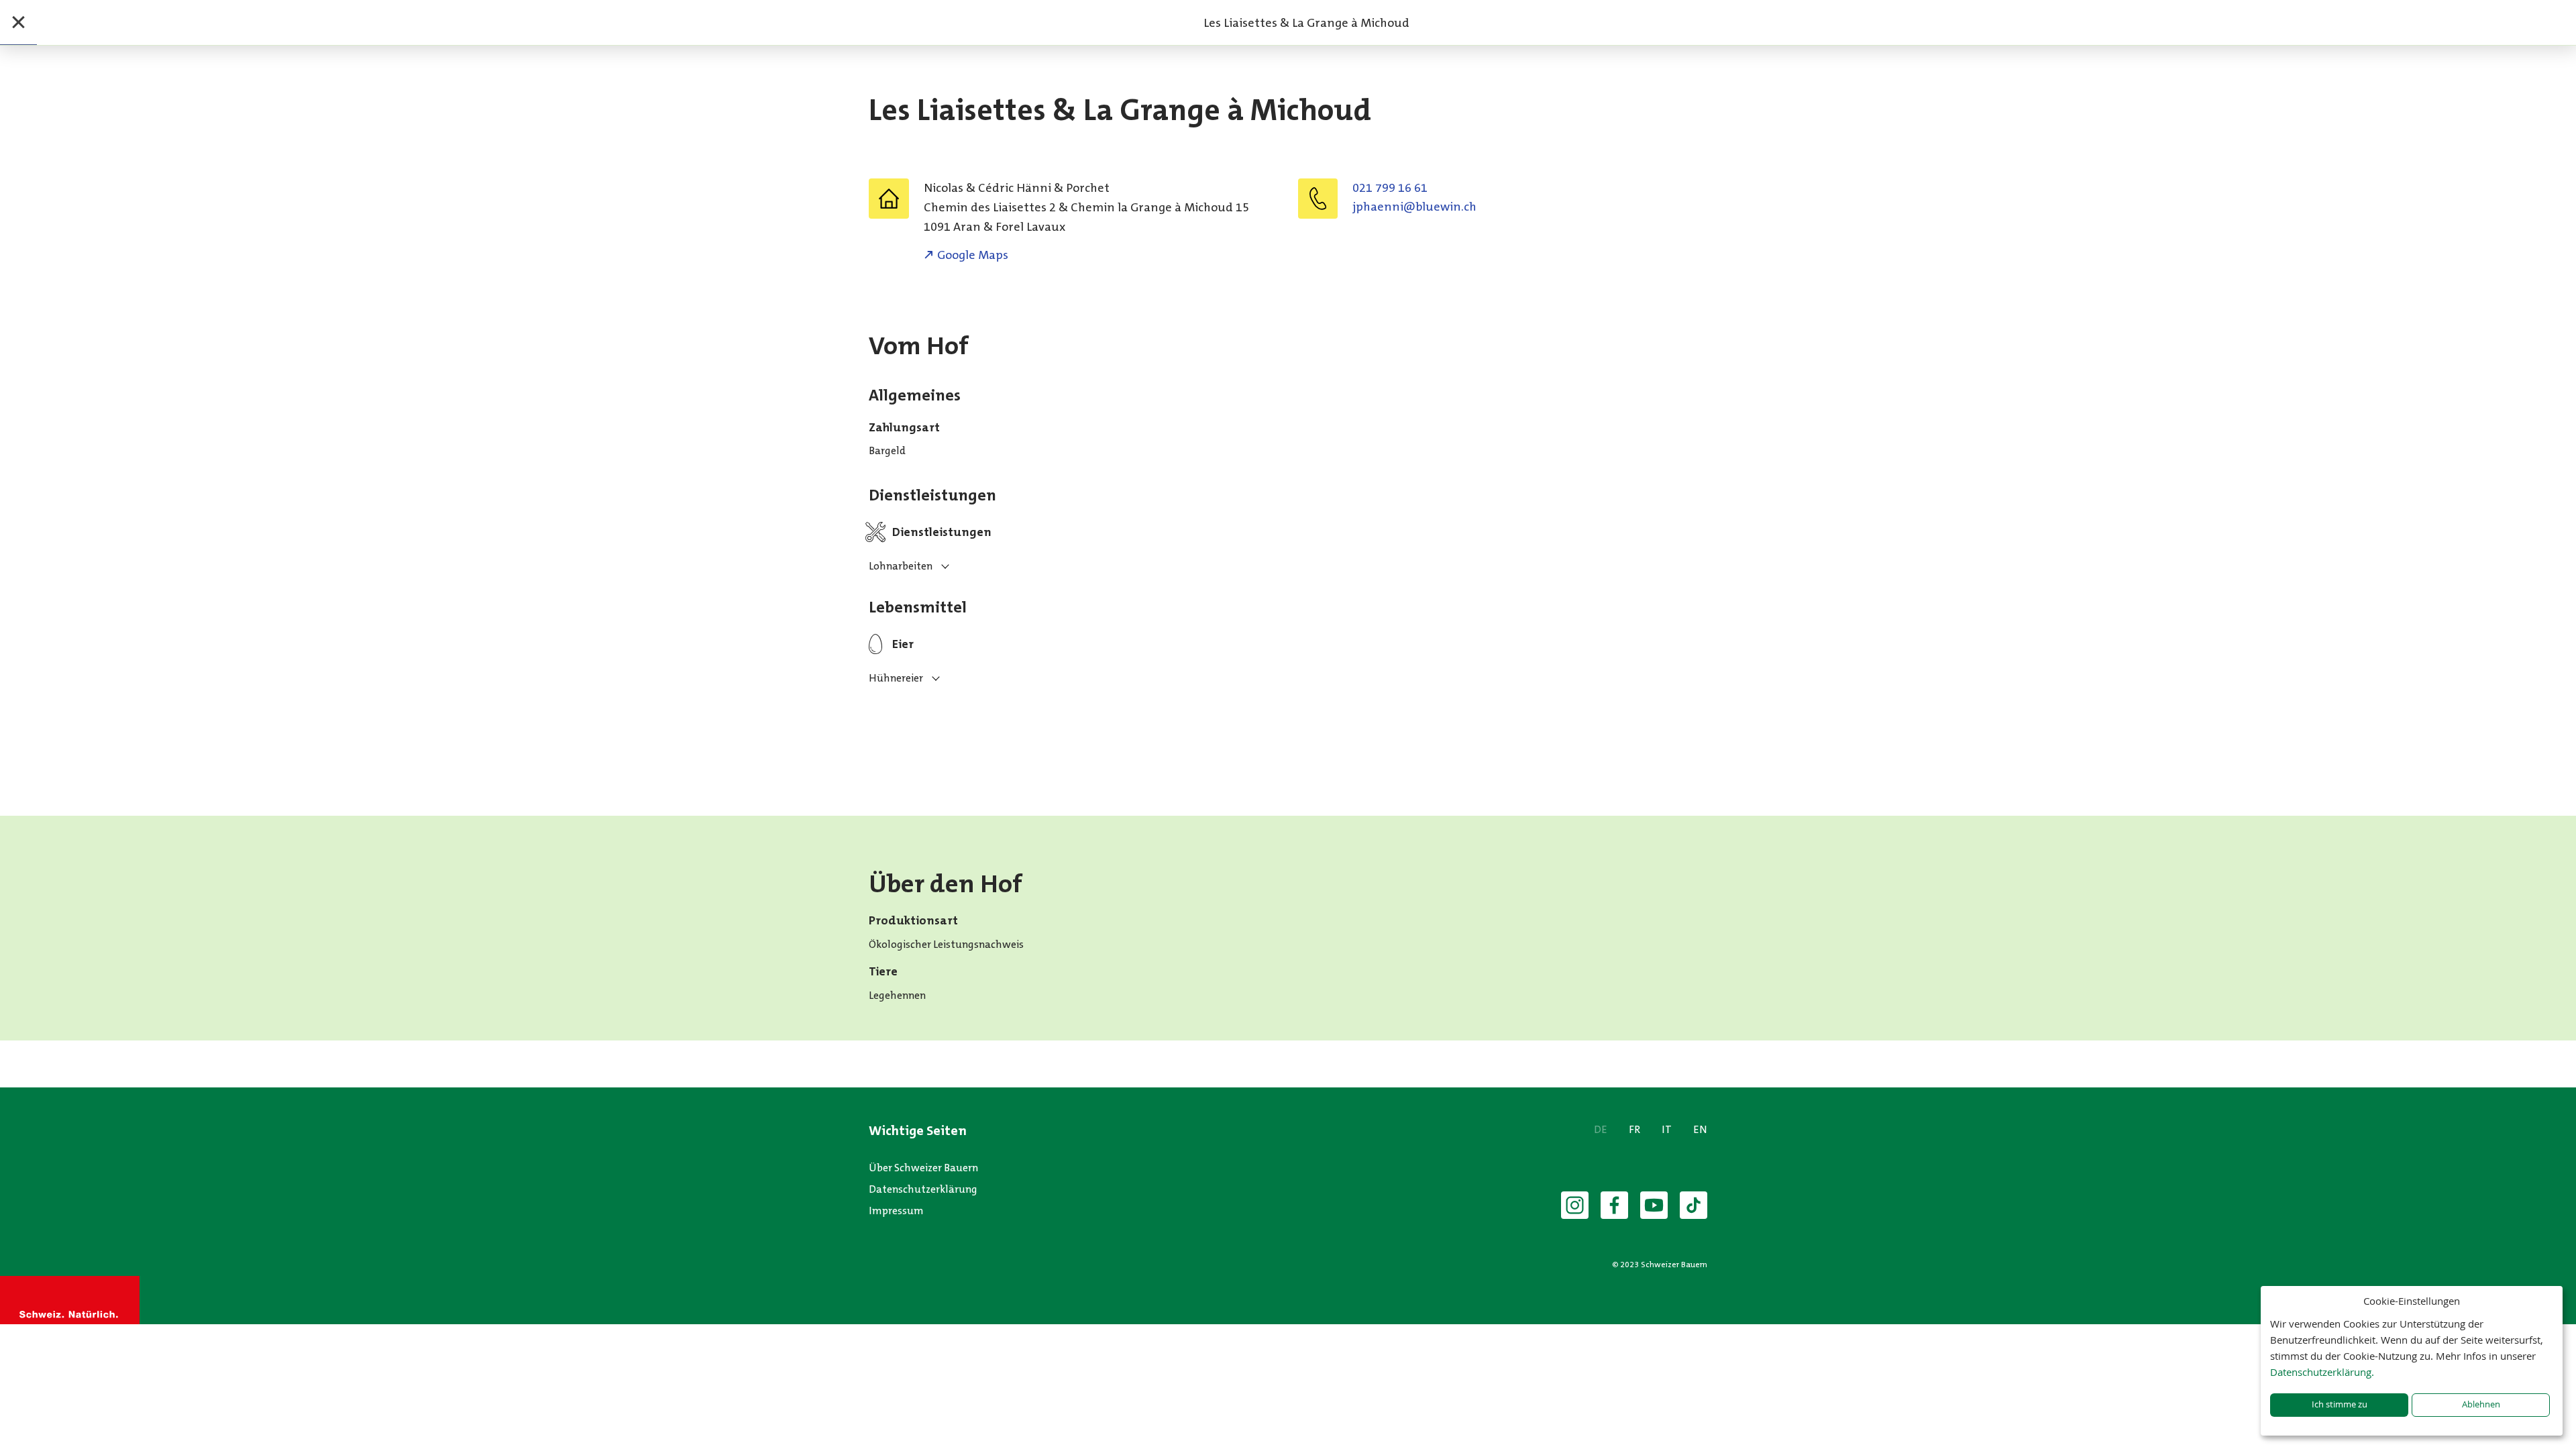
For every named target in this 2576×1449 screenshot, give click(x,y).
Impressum (896, 1211)
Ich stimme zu (2340, 1404)
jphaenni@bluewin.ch (1414, 207)
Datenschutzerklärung (923, 1189)
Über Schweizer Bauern (923, 1168)
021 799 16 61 (1390, 188)
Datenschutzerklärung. (2322, 1372)
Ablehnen (2481, 1404)
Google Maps (973, 255)
